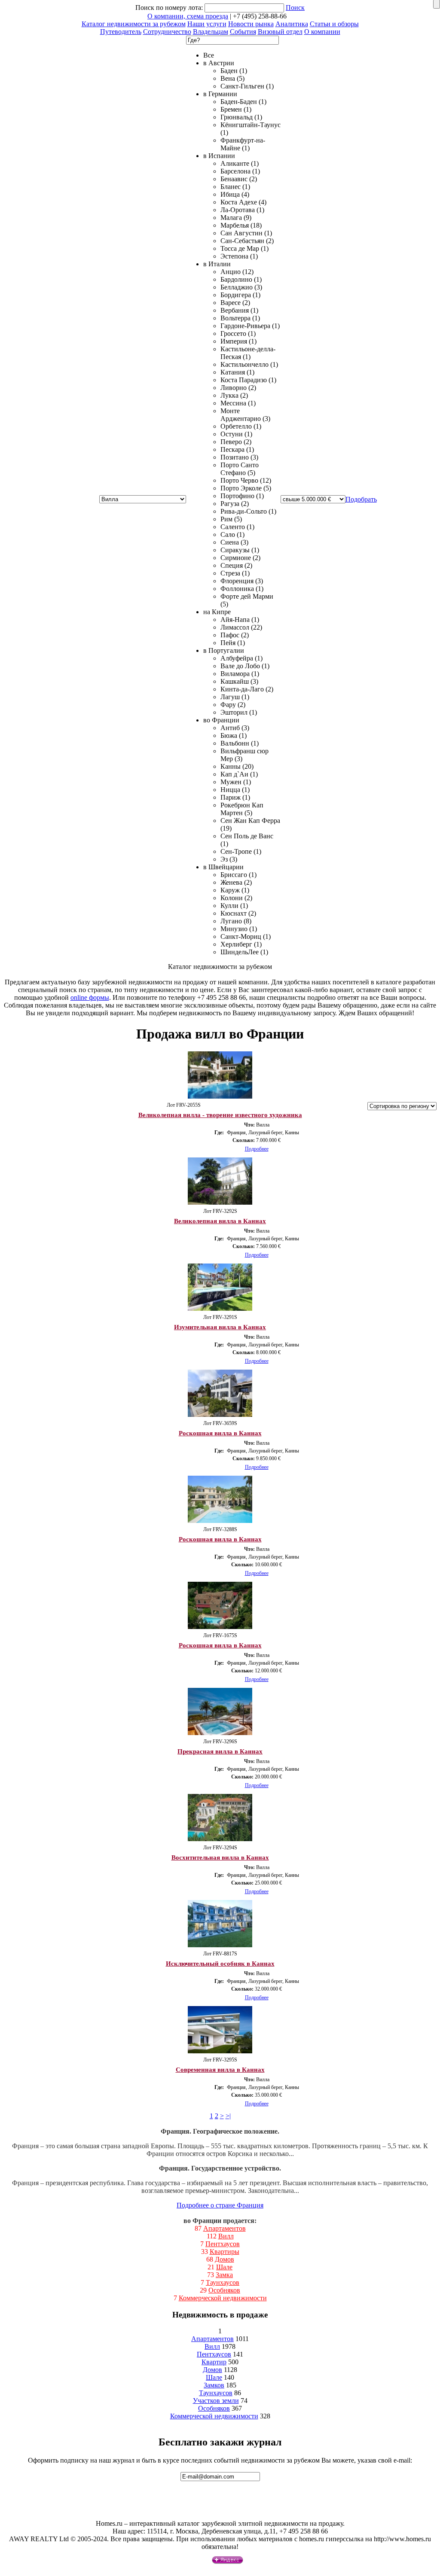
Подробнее (257, 1149)
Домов (225, 2259)
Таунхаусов (223, 2282)
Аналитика (292, 24)
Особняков (224, 2290)
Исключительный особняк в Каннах (220, 1964)
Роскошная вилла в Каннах (220, 1433)
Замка (224, 2275)
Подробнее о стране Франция (220, 2205)
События (243, 32)
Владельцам (211, 32)
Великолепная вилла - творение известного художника (220, 1115)
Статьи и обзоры (334, 24)
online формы (90, 997)
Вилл (226, 2236)
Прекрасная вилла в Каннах (220, 1751)
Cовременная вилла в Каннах (220, 2070)
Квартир (214, 2362)
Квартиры (225, 2252)
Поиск (295, 8)
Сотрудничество (167, 32)
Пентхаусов (223, 2244)
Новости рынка (251, 24)
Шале (224, 2267)
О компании (322, 32)
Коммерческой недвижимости (223, 2298)
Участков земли (216, 2401)
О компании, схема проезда (188, 16)
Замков (214, 2385)
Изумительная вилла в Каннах (220, 1327)
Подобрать (361, 499)
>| (228, 2116)
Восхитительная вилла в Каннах (220, 1857)
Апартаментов (225, 2228)
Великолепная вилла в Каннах (220, 1221)
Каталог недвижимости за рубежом (134, 24)
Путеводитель (121, 32)
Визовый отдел (280, 32)
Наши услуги (207, 24)
